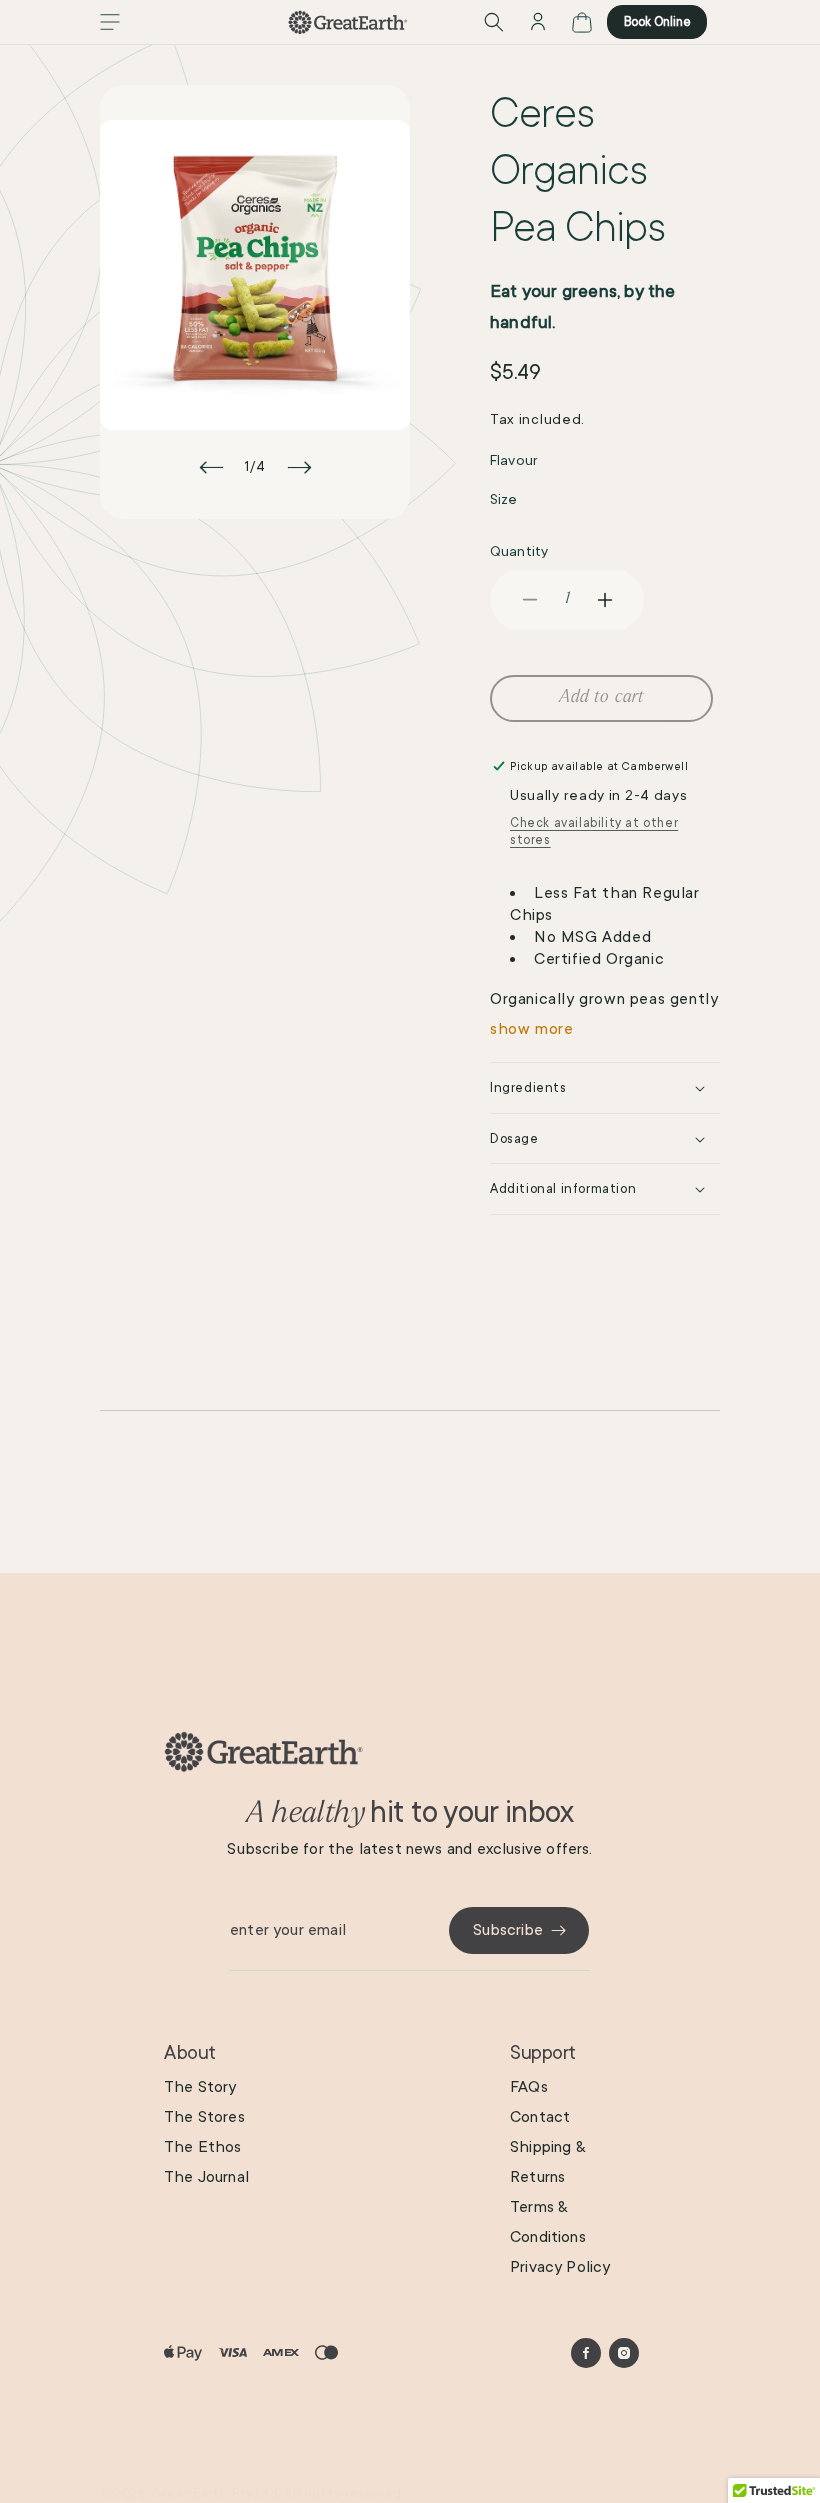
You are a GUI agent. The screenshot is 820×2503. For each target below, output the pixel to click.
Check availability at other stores (594, 831)
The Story (200, 2087)
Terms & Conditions (548, 2222)
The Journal (206, 2177)
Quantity (519, 551)
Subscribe (508, 1930)
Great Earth (190, 2494)
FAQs (529, 2087)
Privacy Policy (560, 2267)
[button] (110, 22)
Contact (540, 2117)
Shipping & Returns (547, 2162)
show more (531, 1029)
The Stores (204, 2117)
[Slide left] (211, 467)
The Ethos (203, 2147)
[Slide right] (299, 467)
